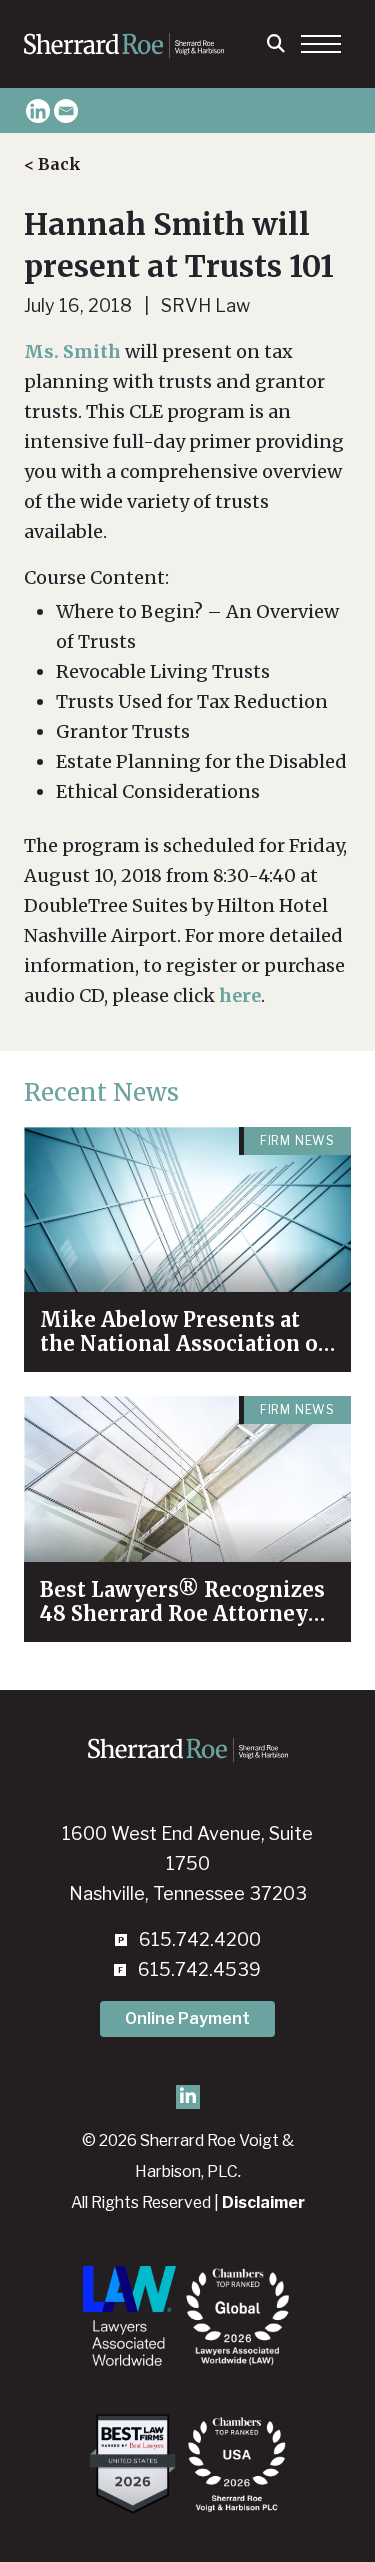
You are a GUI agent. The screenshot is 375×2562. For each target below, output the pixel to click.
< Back (52, 164)
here (240, 995)
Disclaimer (263, 2202)
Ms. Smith (72, 351)
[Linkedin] (38, 111)
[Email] (66, 111)
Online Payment (187, 2018)
